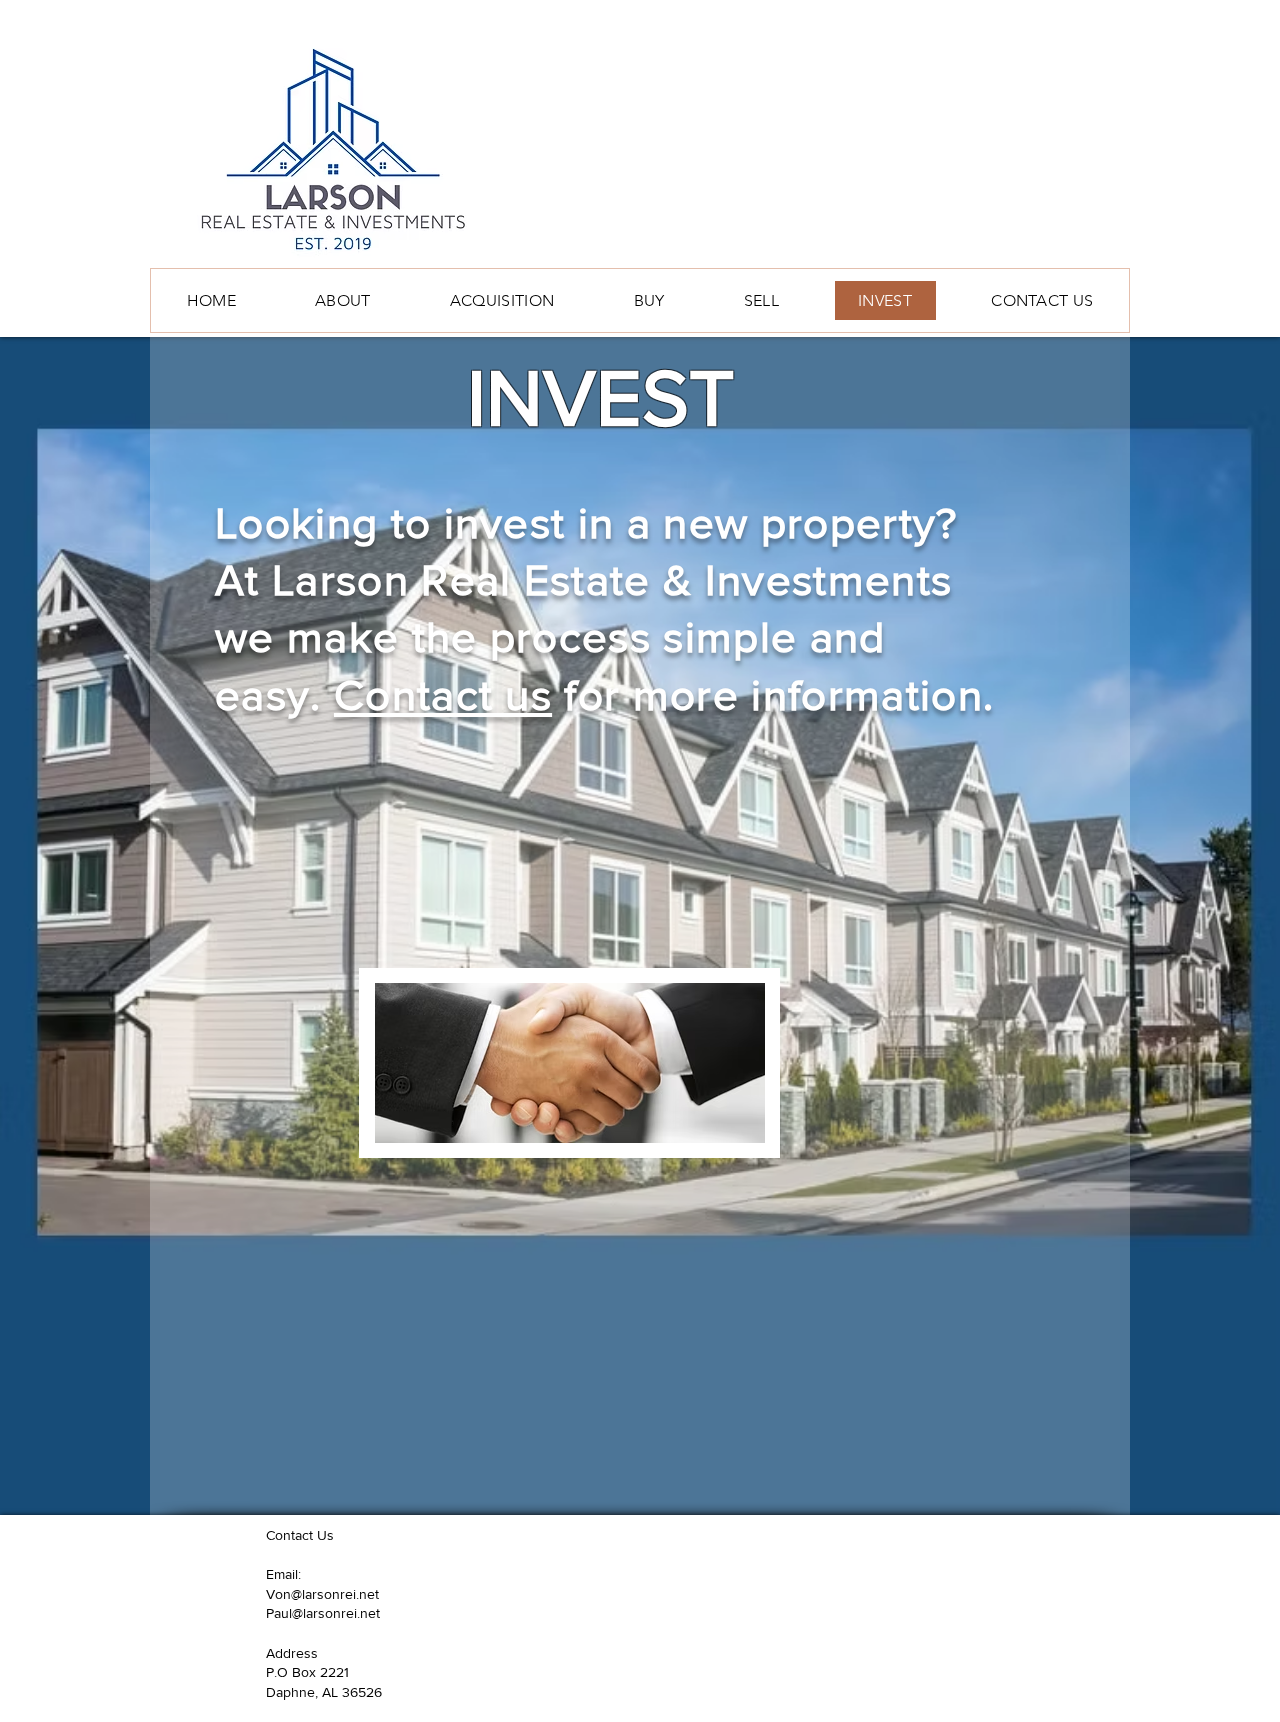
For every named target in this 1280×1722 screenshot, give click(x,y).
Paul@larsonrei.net (323, 1613)
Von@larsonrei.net (322, 1594)
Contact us (443, 695)
